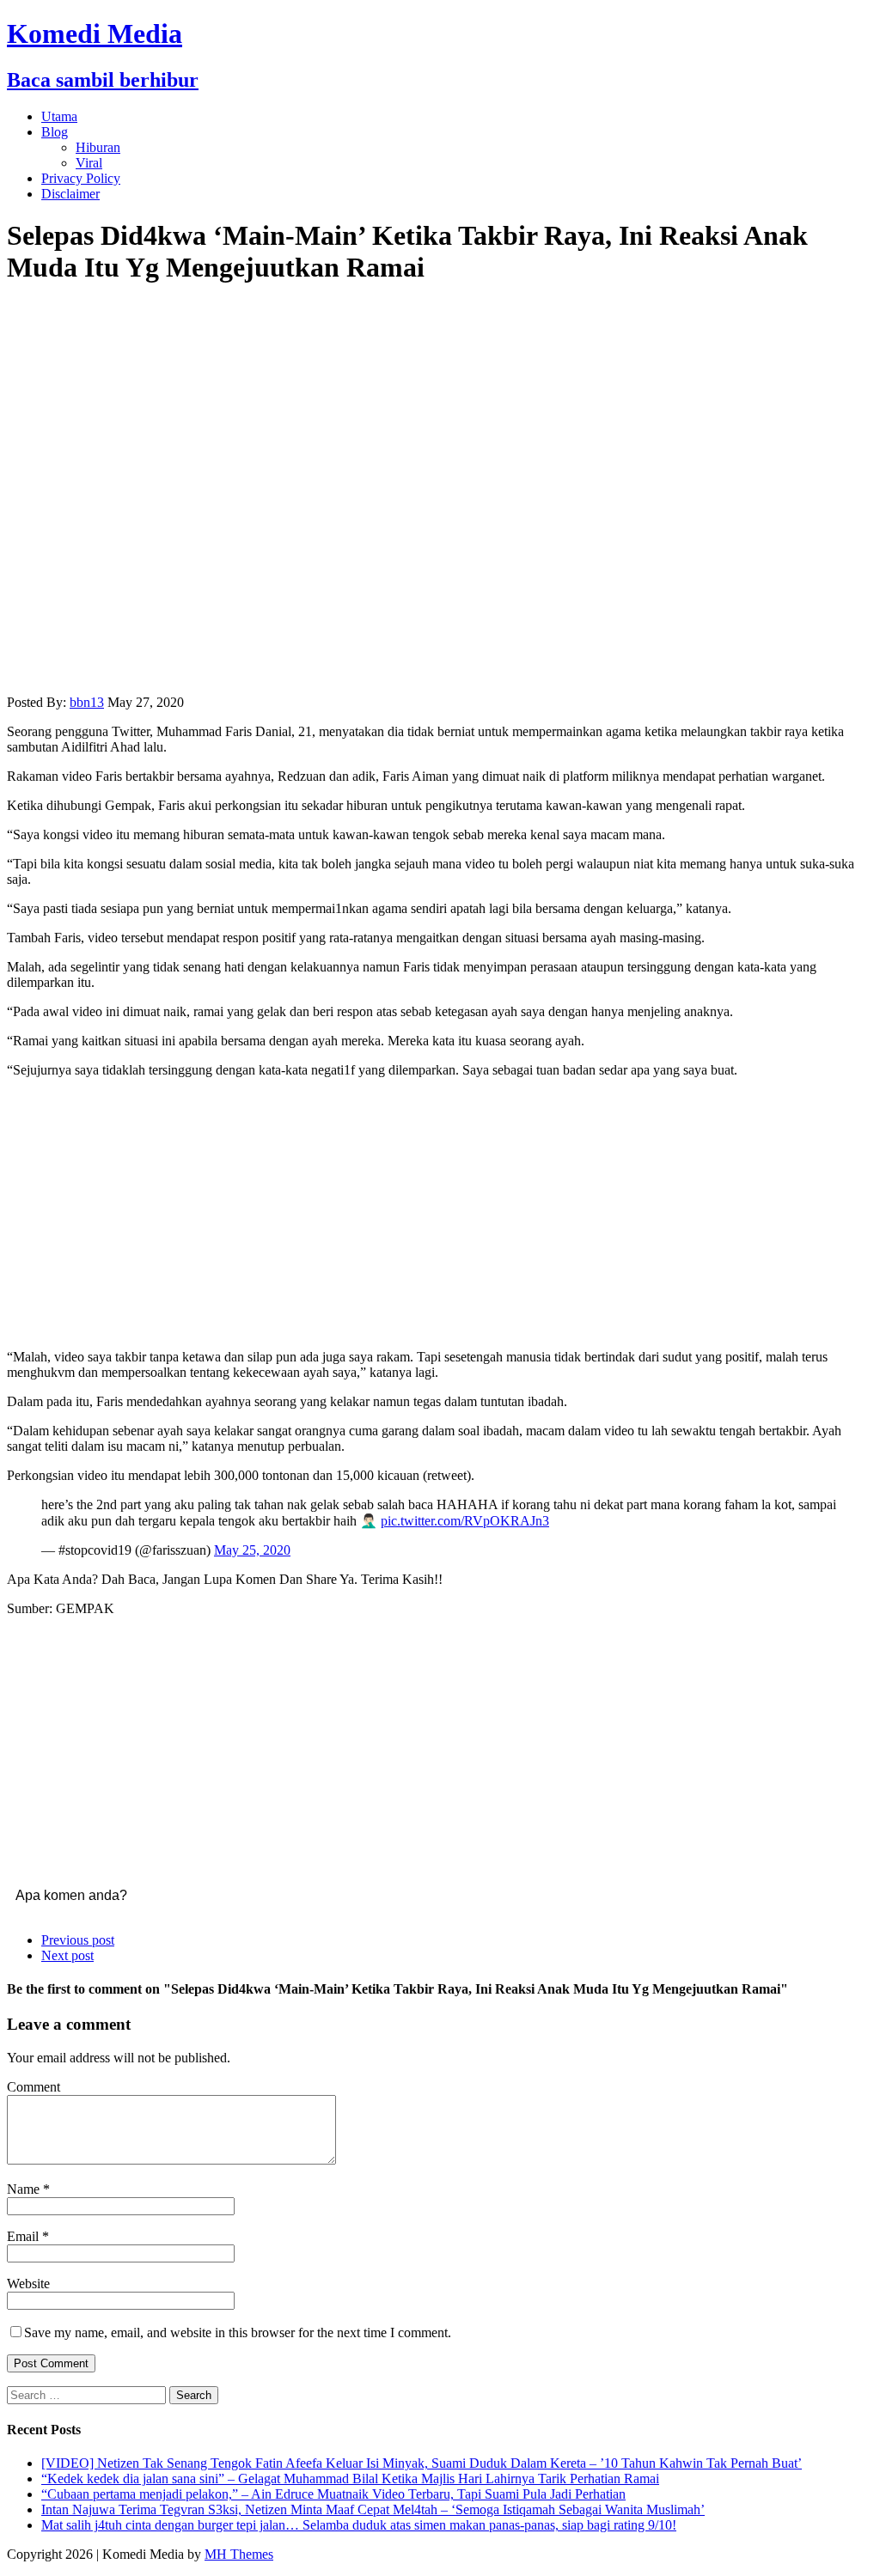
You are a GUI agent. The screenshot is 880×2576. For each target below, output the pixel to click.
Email (24, 2236)
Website (28, 2284)
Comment (34, 2087)
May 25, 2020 (252, 1550)
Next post (67, 1955)
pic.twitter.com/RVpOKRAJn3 (465, 1521)
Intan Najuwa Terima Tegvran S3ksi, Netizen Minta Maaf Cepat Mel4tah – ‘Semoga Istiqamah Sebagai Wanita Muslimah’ (373, 2509)
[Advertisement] (440, 1212)
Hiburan (98, 147)
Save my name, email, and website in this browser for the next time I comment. (238, 2332)
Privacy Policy (81, 178)
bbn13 (87, 702)
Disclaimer (70, 194)
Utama (59, 116)
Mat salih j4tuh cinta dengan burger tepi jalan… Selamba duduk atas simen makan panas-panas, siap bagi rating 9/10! (359, 2525)
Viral (89, 163)
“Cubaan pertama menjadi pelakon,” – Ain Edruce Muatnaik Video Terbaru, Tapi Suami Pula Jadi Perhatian (333, 2494)
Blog (55, 132)
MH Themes (239, 2554)
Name (25, 2189)
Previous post (78, 1940)
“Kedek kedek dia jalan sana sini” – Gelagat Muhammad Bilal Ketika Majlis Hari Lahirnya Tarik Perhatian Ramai (350, 2479)
